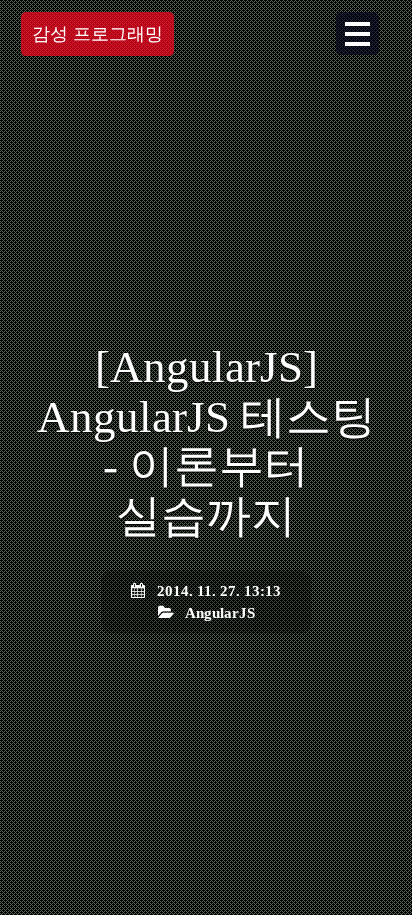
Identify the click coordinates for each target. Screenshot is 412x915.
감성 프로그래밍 (97, 34)
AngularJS (220, 612)
